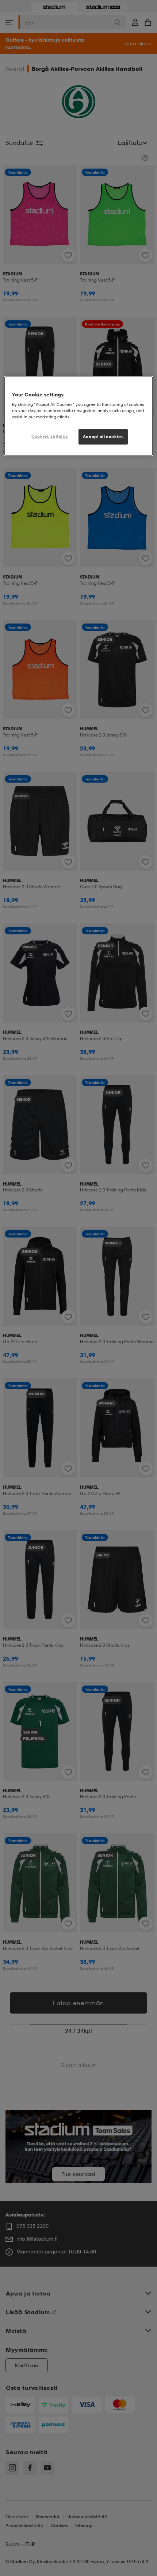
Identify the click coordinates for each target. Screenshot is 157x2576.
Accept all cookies (103, 437)
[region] (79, 416)
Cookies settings (50, 436)
